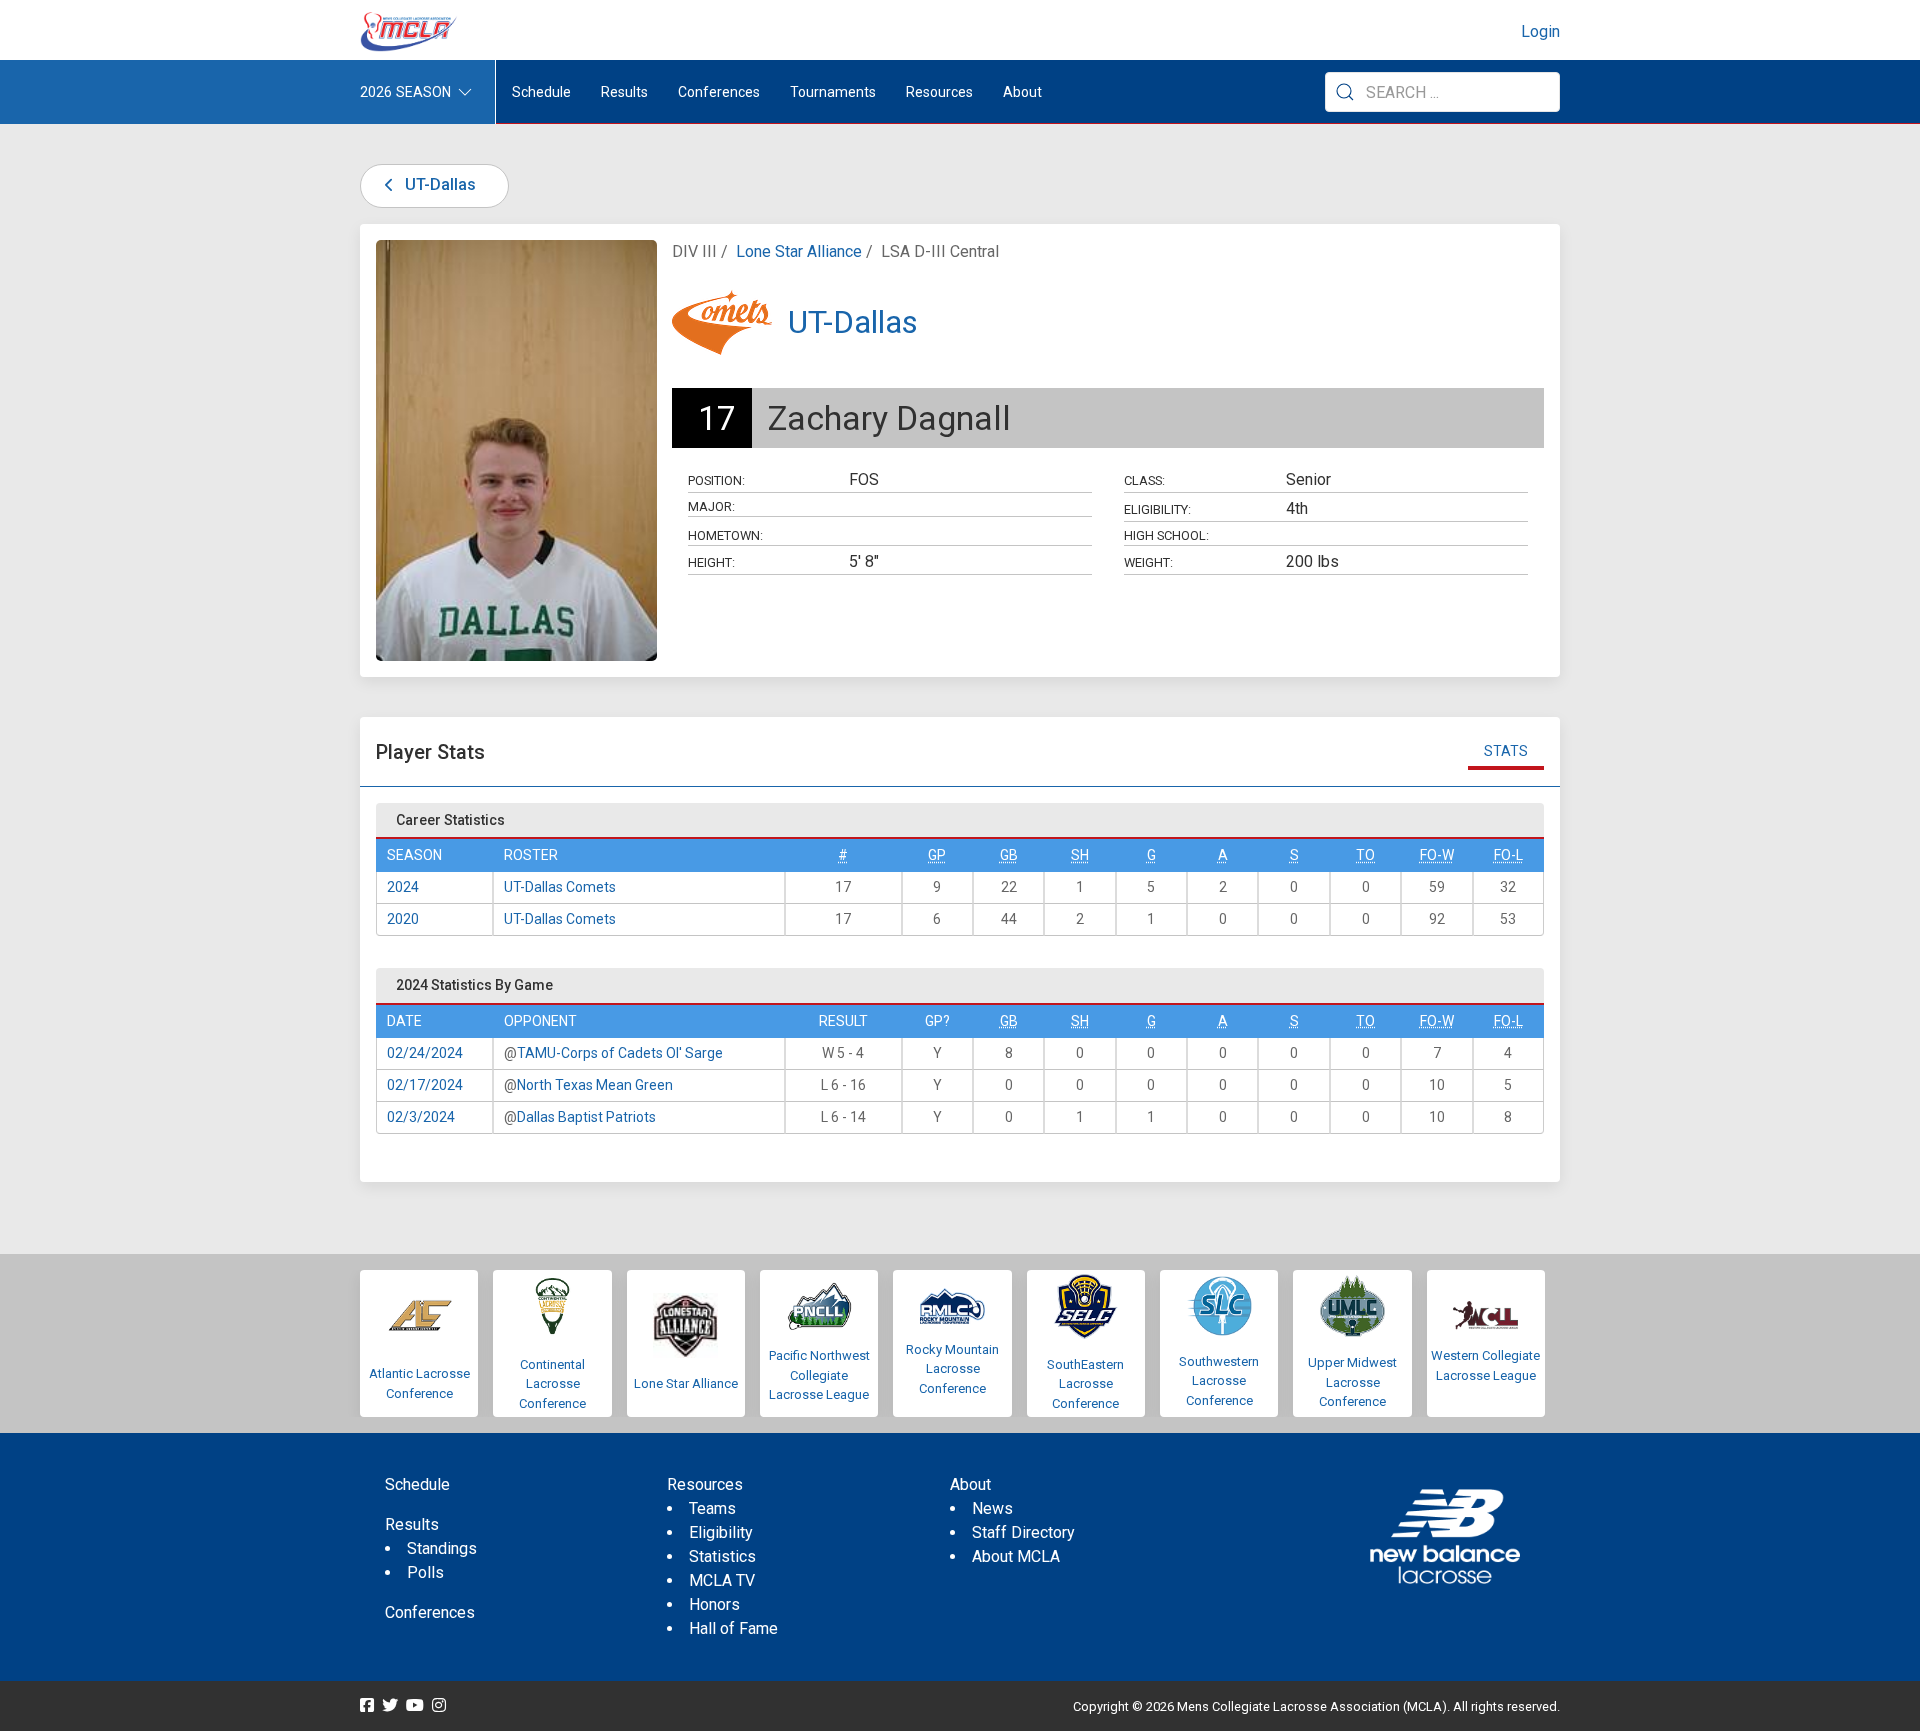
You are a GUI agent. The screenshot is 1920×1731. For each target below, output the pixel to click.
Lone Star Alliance (799, 251)
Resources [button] (939, 92)
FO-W (1437, 855)
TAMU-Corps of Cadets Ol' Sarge (620, 1053)
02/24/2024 (425, 1053)
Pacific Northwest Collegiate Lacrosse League (819, 1375)
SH (1080, 855)
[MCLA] (410, 32)
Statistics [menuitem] (722, 1556)
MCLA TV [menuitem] (722, 1580)
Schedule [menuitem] (541, 92)
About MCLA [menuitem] (1016, 1556)
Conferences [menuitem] (430, 1612)
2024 (403, 887)
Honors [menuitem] (714, 1604)
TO (1365, 855)
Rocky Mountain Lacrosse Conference (952, 1369)
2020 (403, 919)
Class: (1144, 480)
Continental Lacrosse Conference (552, 1384)
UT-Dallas (438, 184)
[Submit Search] (1345, 92)
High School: (1166, 535)
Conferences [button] (719, 92)
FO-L (1508, 855)
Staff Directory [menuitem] (1023, 1532)
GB (1009, 855)
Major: (711, 506)
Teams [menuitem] (712, 1508)
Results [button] (624, 92)
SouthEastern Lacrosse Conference (1085, 1384)
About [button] (1022, 92)
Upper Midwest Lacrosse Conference (1352, 1382)
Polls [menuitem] (425, 1572)
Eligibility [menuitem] (721, 1532)
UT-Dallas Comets (560, 887)
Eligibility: (1157, 509)
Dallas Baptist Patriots (586, 1117)
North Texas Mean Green (595, 1085)
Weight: (1148, 562)
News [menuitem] (992, 1508)
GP (937, 855)
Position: (716, 480)
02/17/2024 (425, 1085)
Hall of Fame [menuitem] (733, 1628)
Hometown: (725, 535)
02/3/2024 (421, 1117)
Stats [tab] (1506, 751)
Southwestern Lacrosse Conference (1219, 1381)
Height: (711, 562)
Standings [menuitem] (442, 1548)
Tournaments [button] (833, 92)
